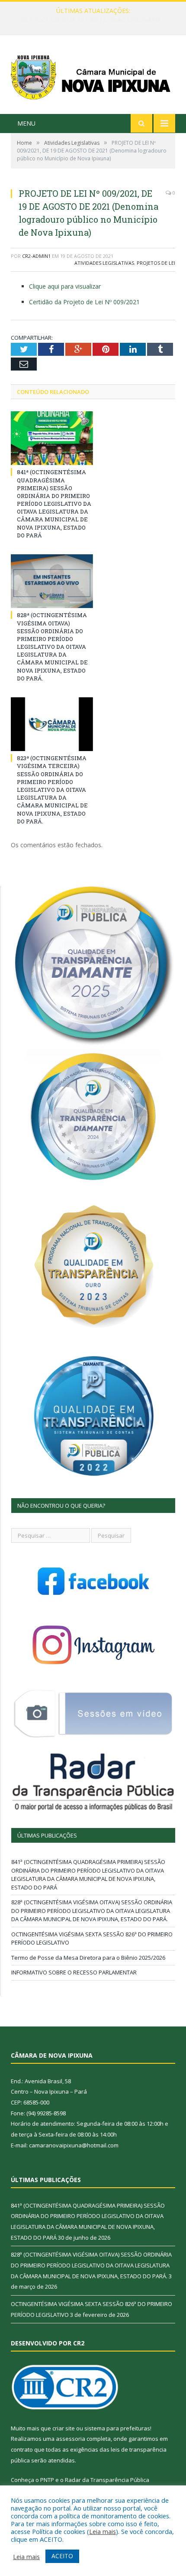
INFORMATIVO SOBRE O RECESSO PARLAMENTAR (74, 1972)
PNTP (47, 2480)
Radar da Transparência (97, 2480)
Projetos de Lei (156, 263)
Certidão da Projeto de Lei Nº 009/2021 (84, 302)
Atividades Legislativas (104, 263)
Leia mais (103, 2531)
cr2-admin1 (36, 256)
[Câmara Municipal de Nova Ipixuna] (93, 76)
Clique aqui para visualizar (65, 286)
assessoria (71, 2439)
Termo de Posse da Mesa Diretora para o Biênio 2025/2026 (88, 1958)
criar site (64, 2428)
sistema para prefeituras (117, 2428)
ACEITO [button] (62, 2556)
